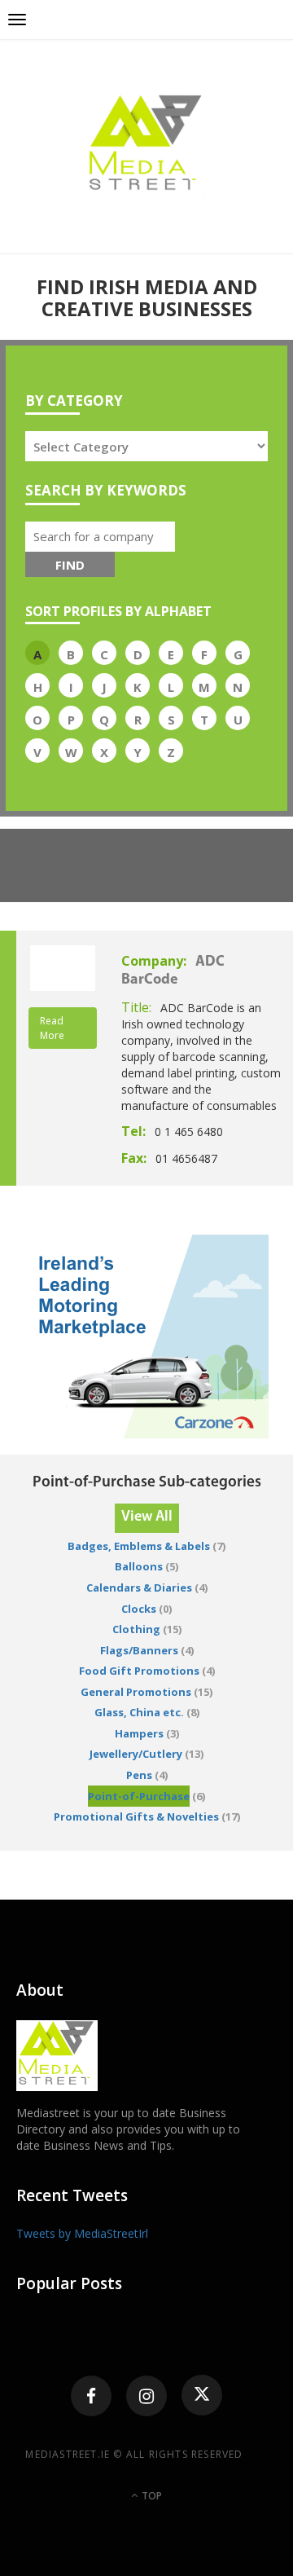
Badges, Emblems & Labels (139, 1546)
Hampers (139, 1733)
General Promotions (136, 1692)
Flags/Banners (139, 1650)
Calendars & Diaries (139, 1587)
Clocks (139, 1609)
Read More (52, 1028)
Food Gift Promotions (139, 1671)
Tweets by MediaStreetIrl (82, 2233)
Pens (139, 1775)
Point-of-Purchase (139, 1796)
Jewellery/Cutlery (136, 1754)
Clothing (136, 1629)
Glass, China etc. (139, 1712)
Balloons (139, 1566)
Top (151, 2496)
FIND (70, 565)
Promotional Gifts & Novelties (136, 1816)
